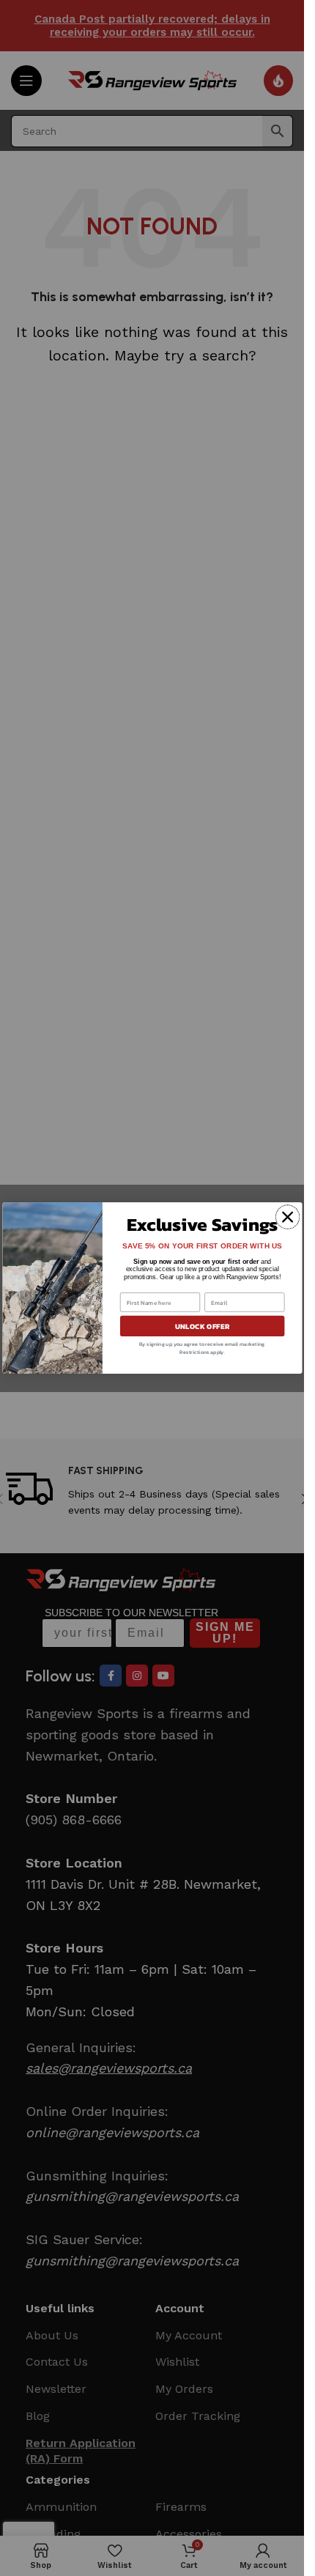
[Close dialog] (287, 1217)
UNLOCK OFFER (202, 1326)
